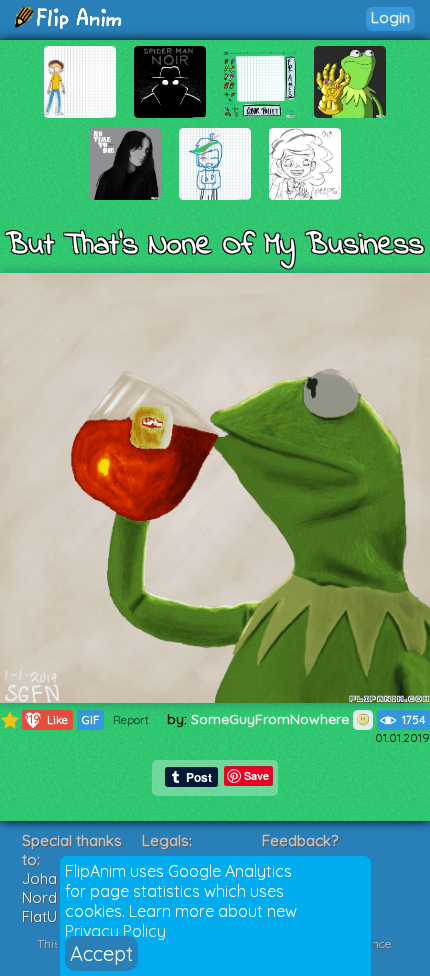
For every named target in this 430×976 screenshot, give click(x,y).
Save (256, 775)
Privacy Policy (115, 931)
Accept (101, 953)
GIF (90, 720)
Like (45, 719)
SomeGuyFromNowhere (272, 719)
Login (390, 17)
